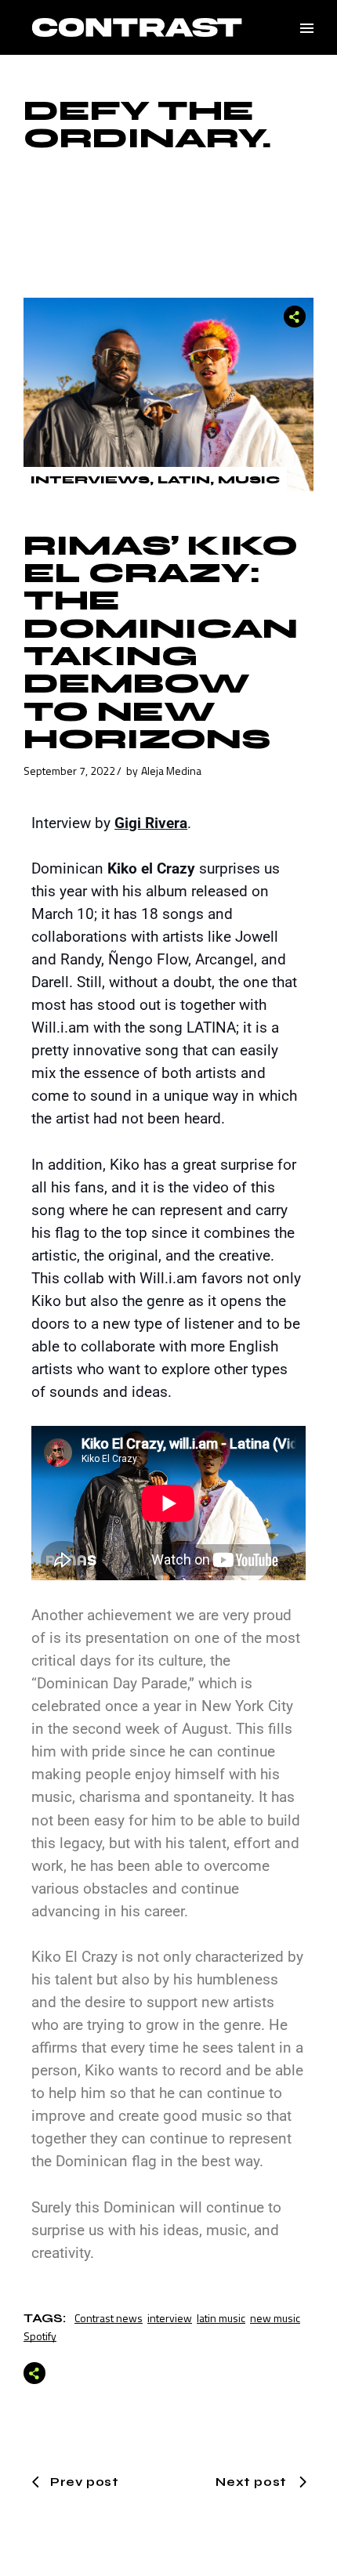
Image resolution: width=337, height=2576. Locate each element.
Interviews (90, 480)
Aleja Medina (171, 771)
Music (249, 480)
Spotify (40, 2336)
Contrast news (109, 2318)
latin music (221, 2318)
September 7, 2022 (69, 771)
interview (170, 2318)
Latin (184, 480)
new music (275, 2318)
